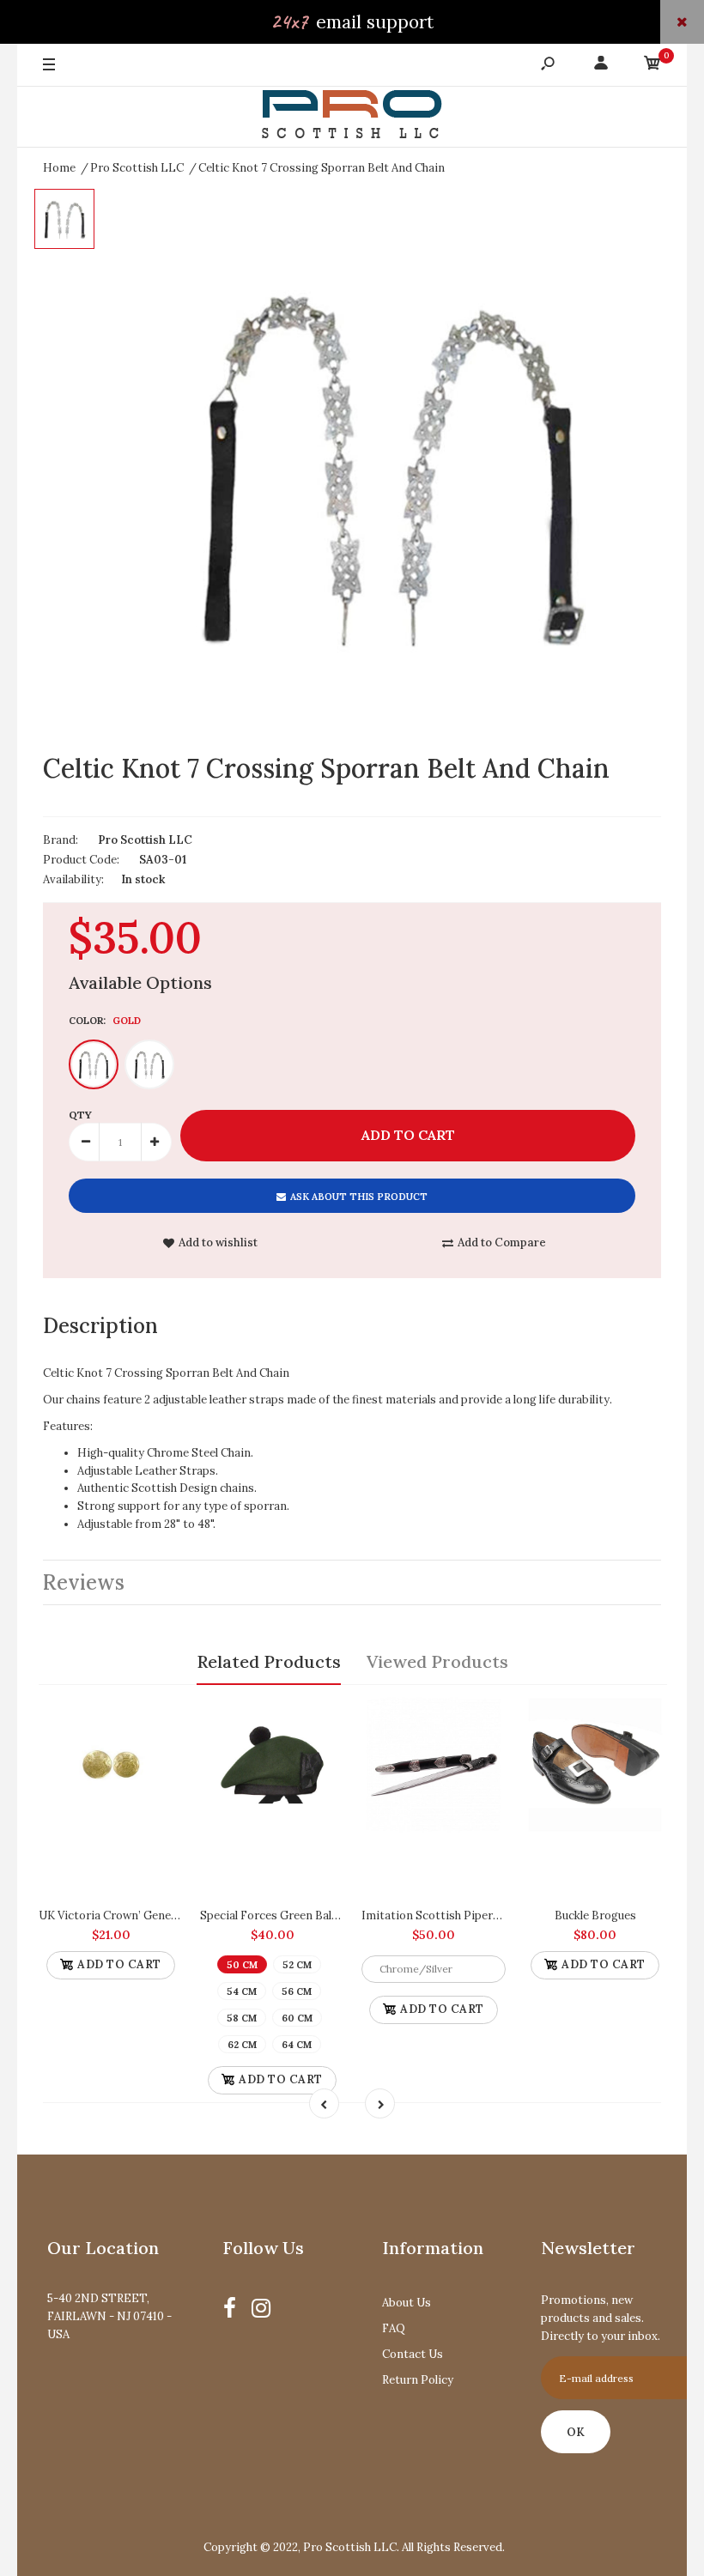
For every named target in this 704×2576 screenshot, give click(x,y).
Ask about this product (359, 1197)
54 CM (242, 1991)
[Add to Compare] (162, 1714)
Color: (105, 1021)
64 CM (297, 2045)
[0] (652, 66)
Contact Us (413, 2354)
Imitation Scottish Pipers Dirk (443, 1915)
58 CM (242, 2018)
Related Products (269, 1661)
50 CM (242, 1965)
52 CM (297, 1965)
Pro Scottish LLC (145, 840)
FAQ (394, 2328)
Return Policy (418, 2380)
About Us (407, 2303)
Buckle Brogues (595, 1915)
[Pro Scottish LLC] (352, 117)
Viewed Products (437, 1661)
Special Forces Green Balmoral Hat (293, 1915)
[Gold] (94, 1064)
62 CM (242, 2045)
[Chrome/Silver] (149, 1064)
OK (576, 2432)
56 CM (297, 1991)
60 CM (297, 2018)
